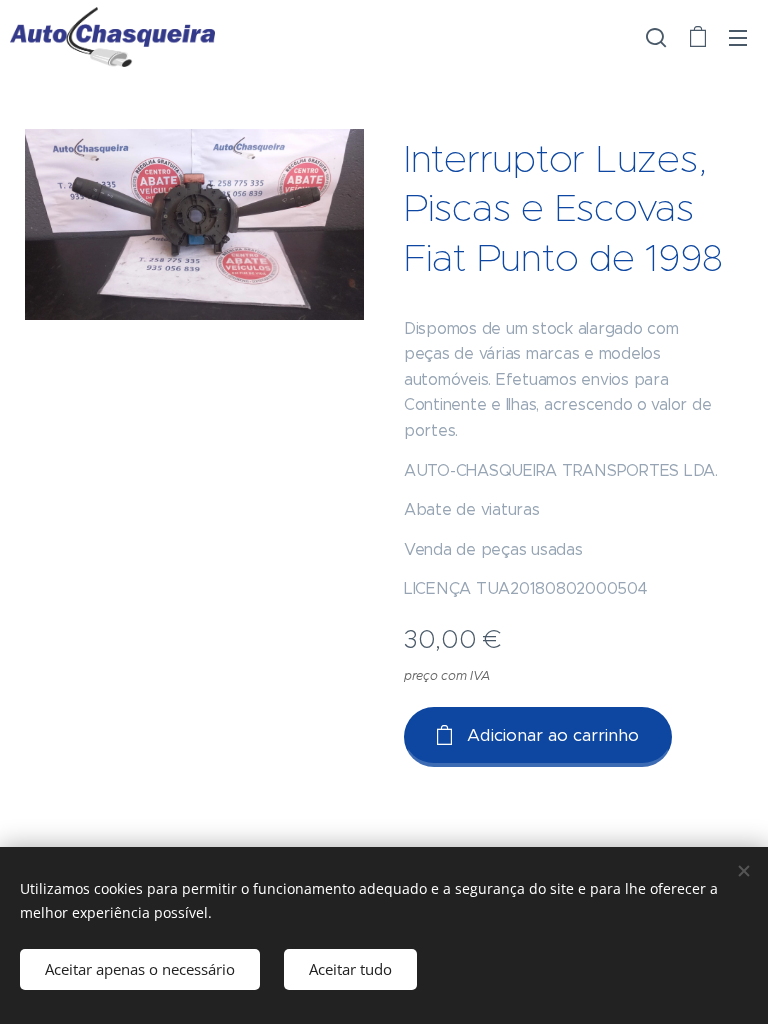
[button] (656, 37)
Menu (738, 37)
